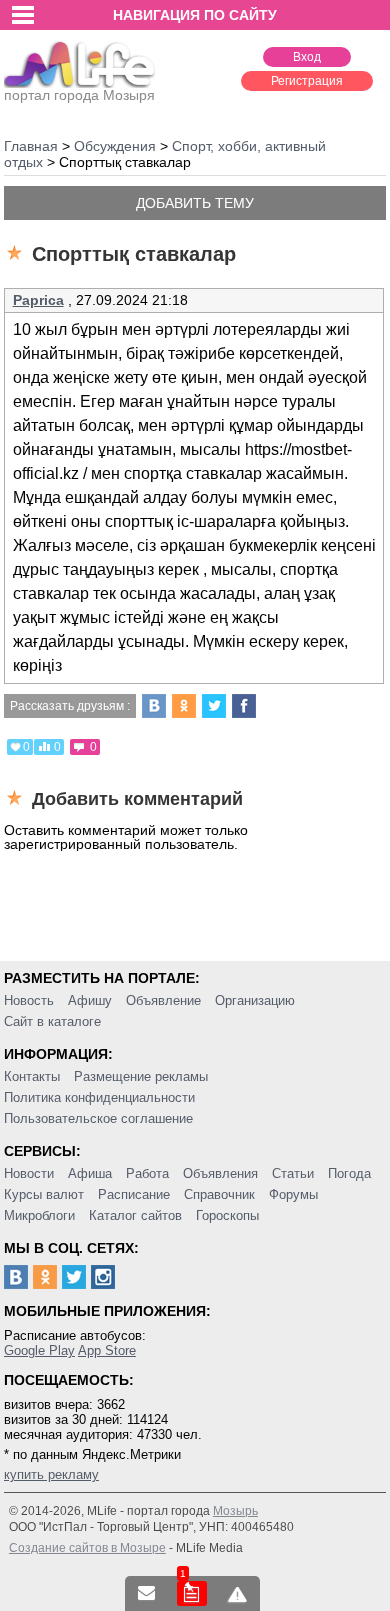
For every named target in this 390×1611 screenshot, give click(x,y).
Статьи (293, 1173)
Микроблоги (39, 1215)
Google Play (39, 1350)
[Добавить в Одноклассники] (184, 706)
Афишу (90, 1000)
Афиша (90, 1173)
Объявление (163, 1000)
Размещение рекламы (141, 1076)
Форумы (293, 1194)
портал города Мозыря (79, 95)
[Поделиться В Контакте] (154, 706)
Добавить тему (195, 203)
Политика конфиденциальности (99, 1097)
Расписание (134, 1194)
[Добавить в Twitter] (214, 706)
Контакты (32, 1076)
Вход (307, 57)
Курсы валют (44, 1194)
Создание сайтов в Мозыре (87, 1548)
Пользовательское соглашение (98, 1118)
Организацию (255, 1000)
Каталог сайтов (135, 1215)
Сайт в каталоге (52, 1021)
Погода (349, 1173)
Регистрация (307, 81)
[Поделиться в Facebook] (244, 706)
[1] (192, 1593)
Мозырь (235, 1511)
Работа (147, 1173)
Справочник (219, 1194)
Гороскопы (227, 1215)
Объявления (220, 1173)
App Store (107, 1350)
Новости (29, 1173)
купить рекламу (51, 1474)
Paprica (38, 300)
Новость (29, 1000)
